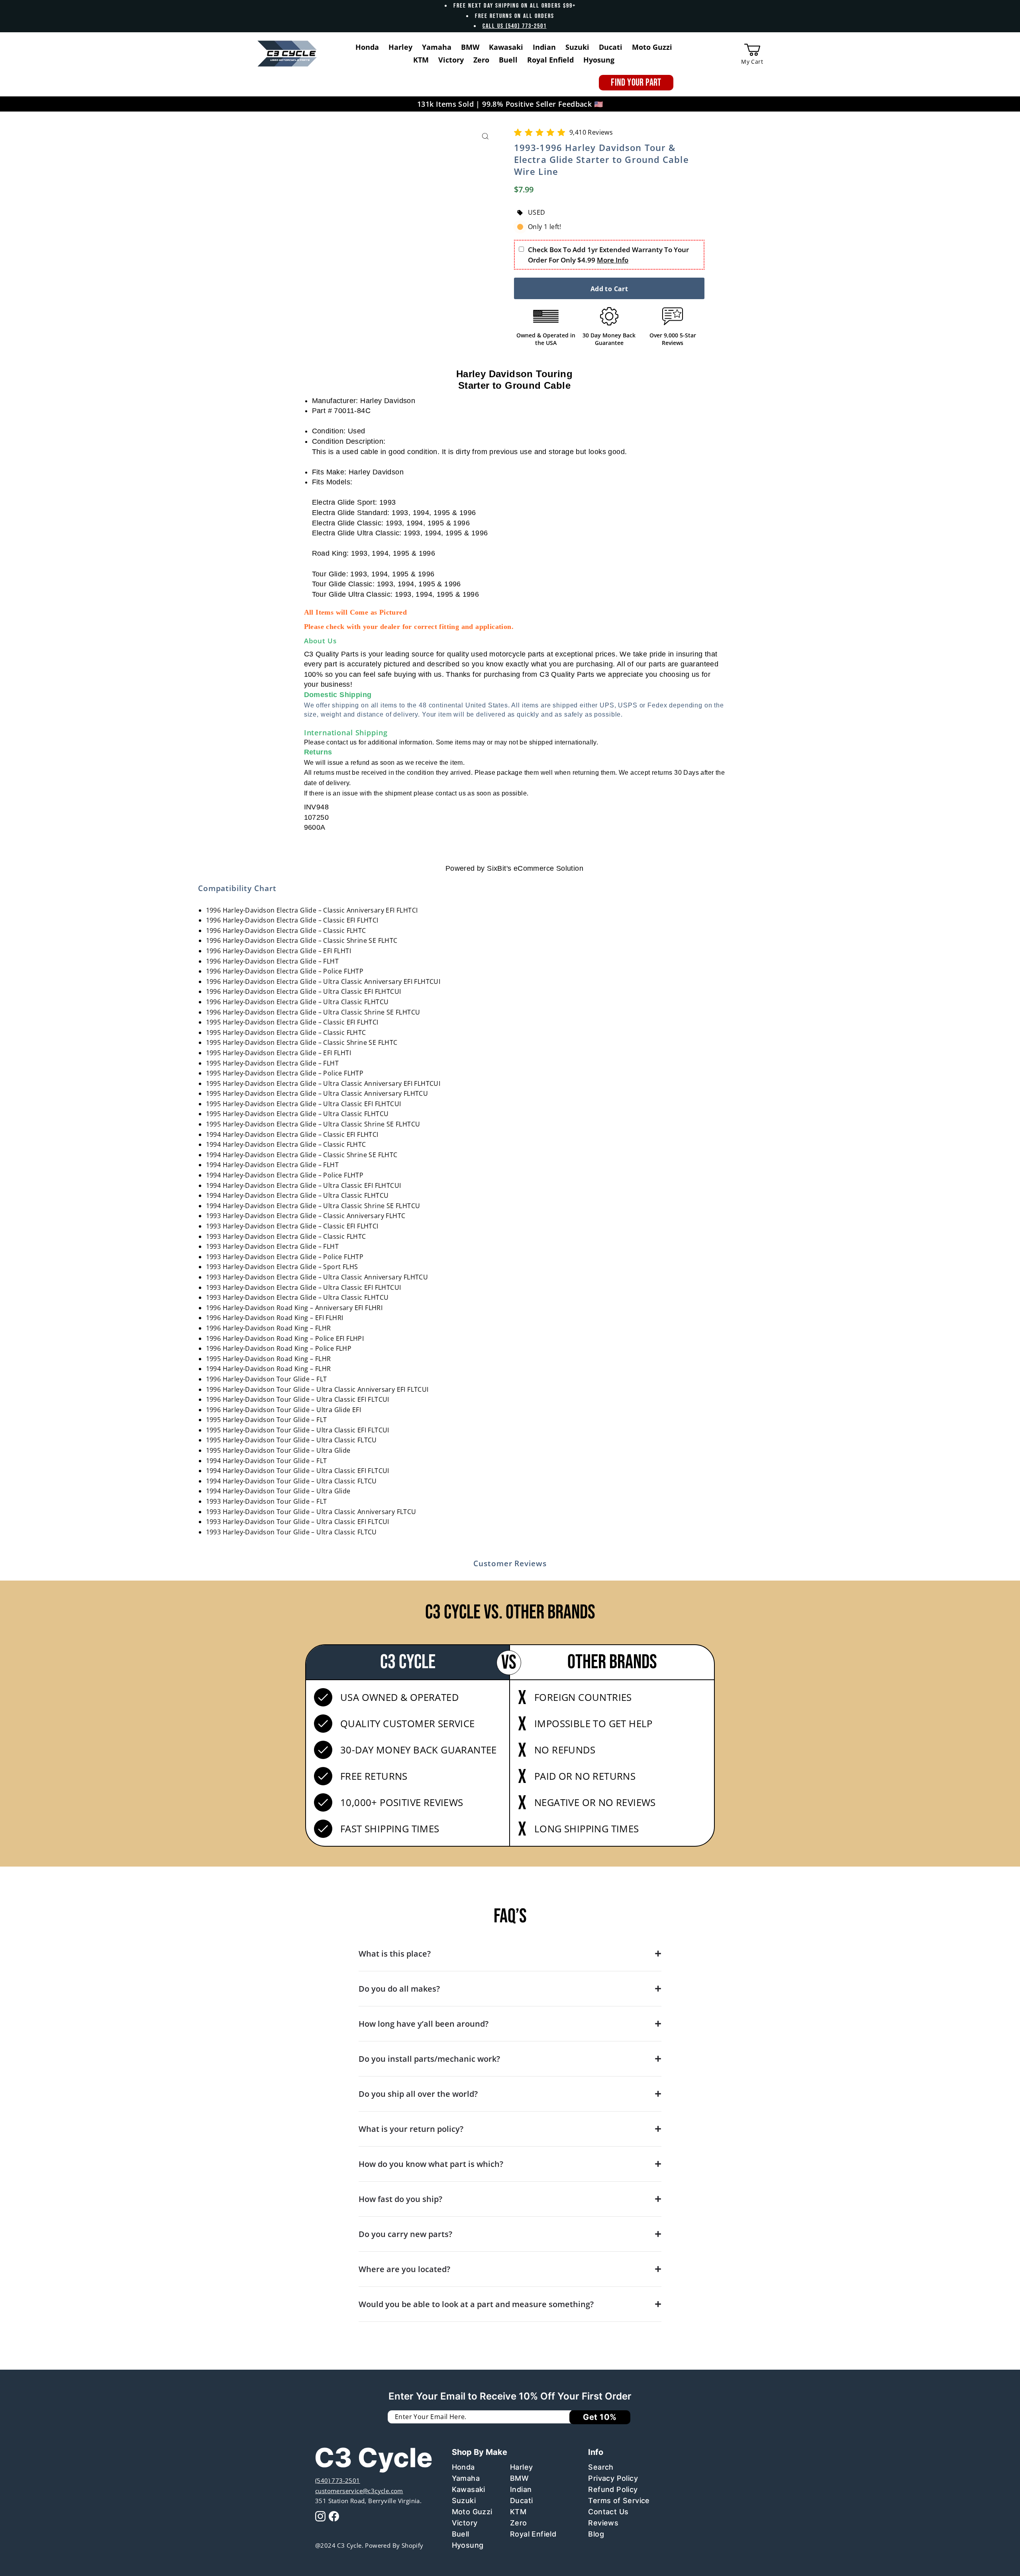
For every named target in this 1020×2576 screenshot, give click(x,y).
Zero (519, 2523)
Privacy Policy (613, 2478)
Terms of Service (619, 2501)
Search (601, 2467)
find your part (636, 83)
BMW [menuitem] (470, 47)
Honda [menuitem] (367, 47)
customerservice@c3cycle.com (359, 2491)
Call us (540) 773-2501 (515, 26)
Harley (521, 2467)
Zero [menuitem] (481, 60)
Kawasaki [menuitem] (506, 47)
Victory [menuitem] (451, 60)
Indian (521, 2489)
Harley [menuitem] (400, 47)
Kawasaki (469, 2489)
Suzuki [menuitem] (577, 47)
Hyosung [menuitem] (599, 60)
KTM (518, 2512)
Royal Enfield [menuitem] (550, 60)
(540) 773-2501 (338, 2480)
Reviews (603, 2523)
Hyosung (468, 2545)
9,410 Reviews (591, 132)
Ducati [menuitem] (611, 47)
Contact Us (608, 2512)
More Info (613, 260)
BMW (519, 2478)
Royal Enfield (533, 2534)
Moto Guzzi (472, 2512)
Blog (596, 2534)
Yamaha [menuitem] (437, 47)
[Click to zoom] (485, 136)
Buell (461, 2534)
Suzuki (464, 2501)
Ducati (521, 2501)
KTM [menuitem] (421, 60)
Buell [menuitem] (508, 60)
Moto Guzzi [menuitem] (652, 47)
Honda (463, 2467)
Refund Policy (613, 2489)
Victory (465, 2523)
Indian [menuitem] (544, 47)
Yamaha (466, 2478)
